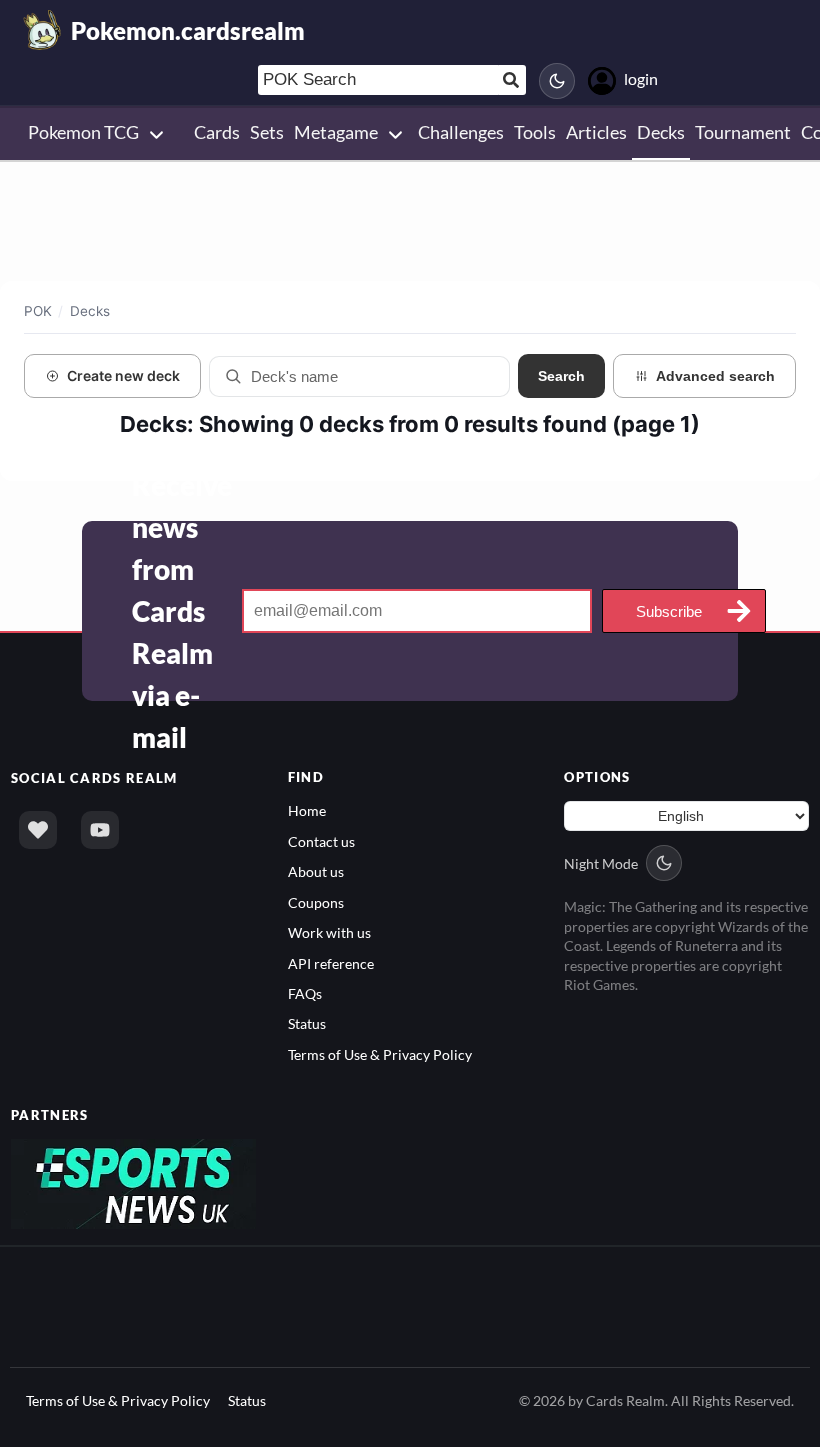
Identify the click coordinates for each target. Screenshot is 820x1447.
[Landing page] (43, 30)
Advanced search (715, 376)
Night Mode (601, 863)
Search (561, 376)
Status (307, 1023)
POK (38, 311)
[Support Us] (38, 830)
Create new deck (123, 375)
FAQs (305, 993)
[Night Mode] (557, 81)
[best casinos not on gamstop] (133, 1182)
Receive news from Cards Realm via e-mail (182, 611)
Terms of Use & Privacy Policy (380, 1054)
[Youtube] (100, 830)
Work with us (329, 932)
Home (307, 810)
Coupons (316, 902)
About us (316, 871)
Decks (90, 311)
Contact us (321, 841)
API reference (331, 963)
